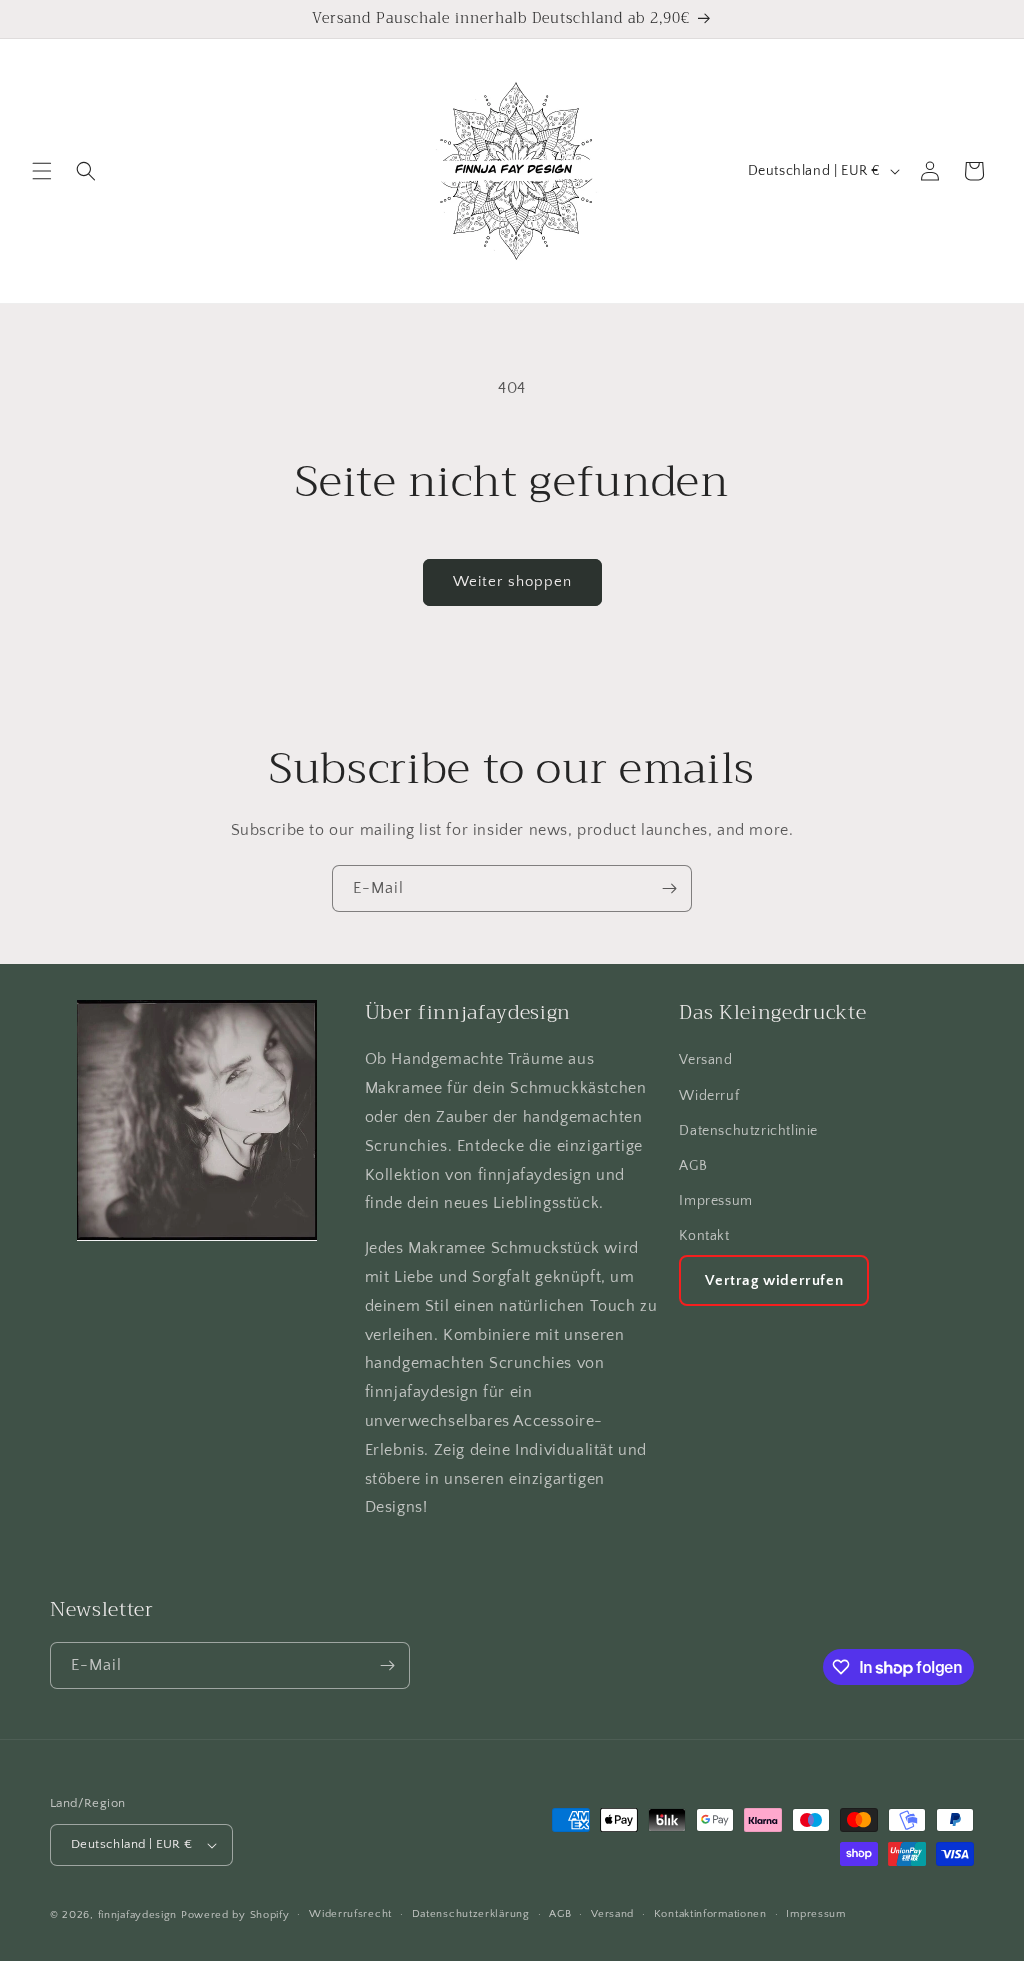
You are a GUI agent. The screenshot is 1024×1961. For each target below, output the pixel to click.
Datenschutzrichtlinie (748, 1131)
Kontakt (704, 1236)
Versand (705, 1060)
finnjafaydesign (138, 1915)
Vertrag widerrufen (774, 1280)
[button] (42, 171)
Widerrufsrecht (350, 1914)
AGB (693, 1166)
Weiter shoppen (512, 581)
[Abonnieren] (669, 888)
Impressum (715, 1201)
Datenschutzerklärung (471, 1914)
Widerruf (709, 1096)
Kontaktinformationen (710, 1914)
